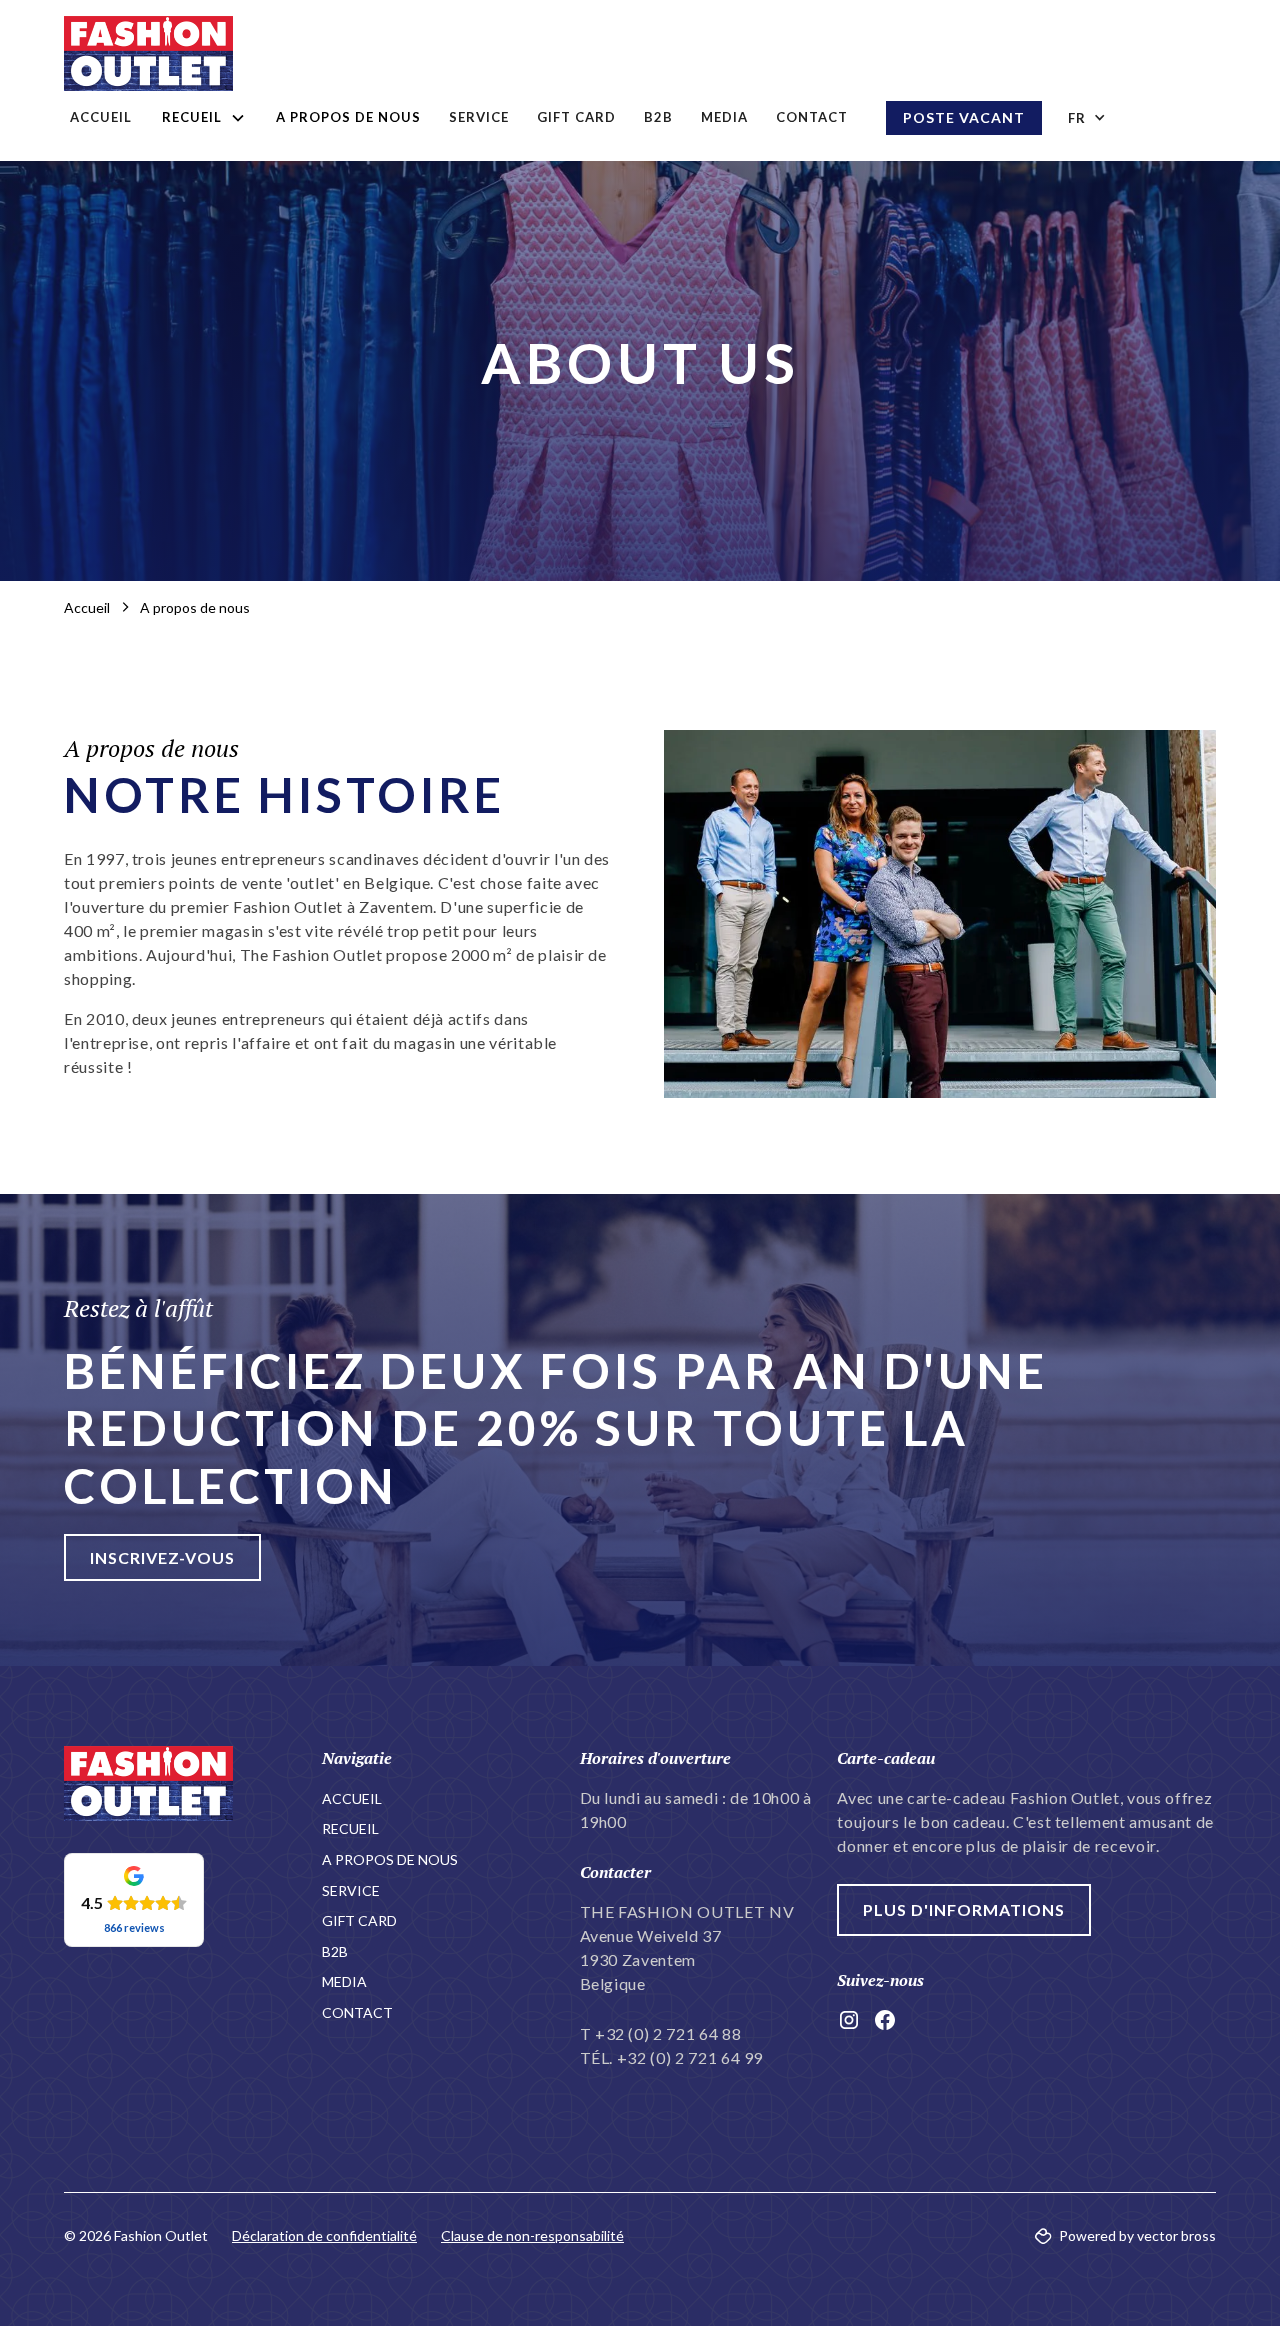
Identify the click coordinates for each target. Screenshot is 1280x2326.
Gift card (576, 117)
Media (724, 117)
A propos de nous (348, 117)
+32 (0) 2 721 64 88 (668, 2033)
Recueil (350, 1828)
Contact (812, 117)
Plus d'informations (964, 1909)
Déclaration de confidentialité (324, 2235)
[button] (204, 118)
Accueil (101, 117)
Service (479, 117)
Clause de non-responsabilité (532, 2235)
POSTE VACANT (964, 117)
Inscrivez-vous (162, 1557)
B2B (658, 117)
